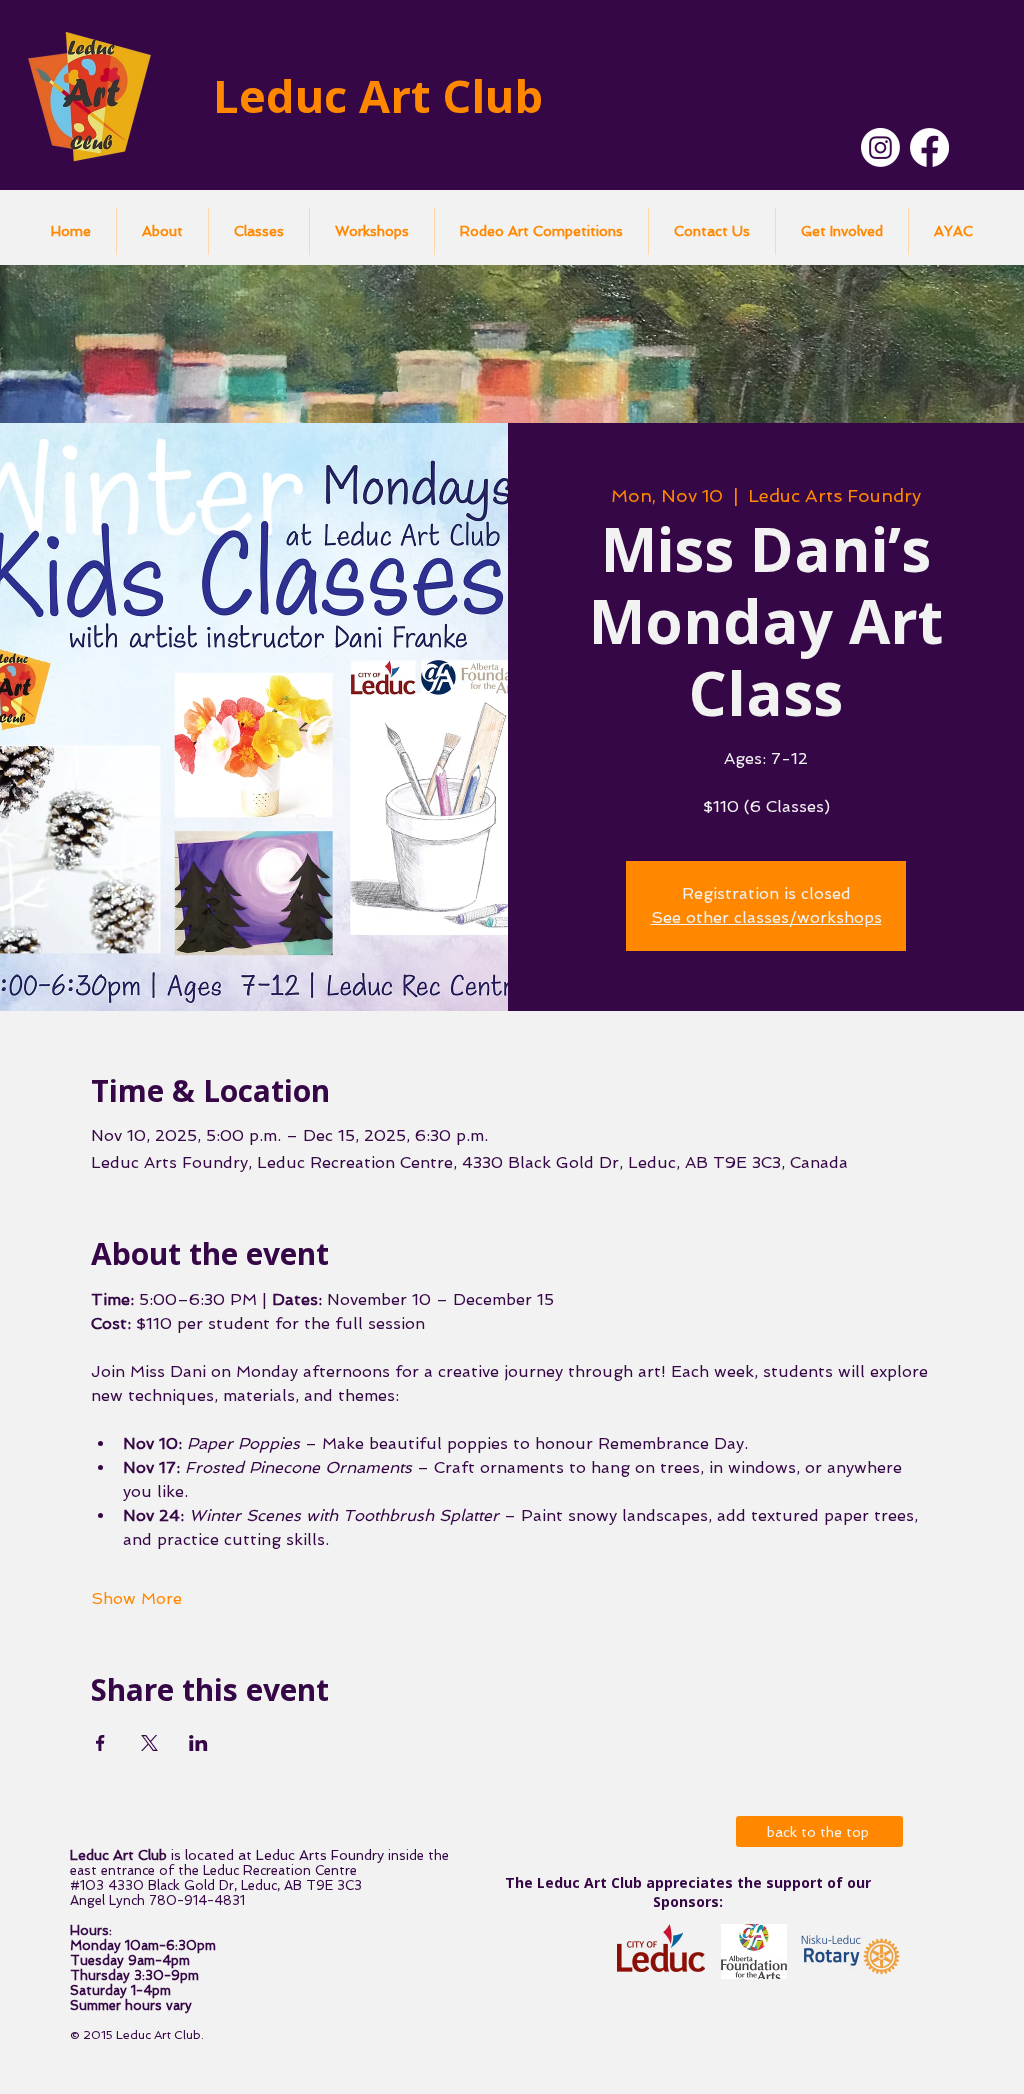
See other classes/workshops (766, 917)
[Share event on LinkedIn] (198, 1743)
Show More (136, 1598)
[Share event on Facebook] (100, 1743)
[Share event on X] (149, 1743)
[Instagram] (880, 147)
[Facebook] (929, 147)
